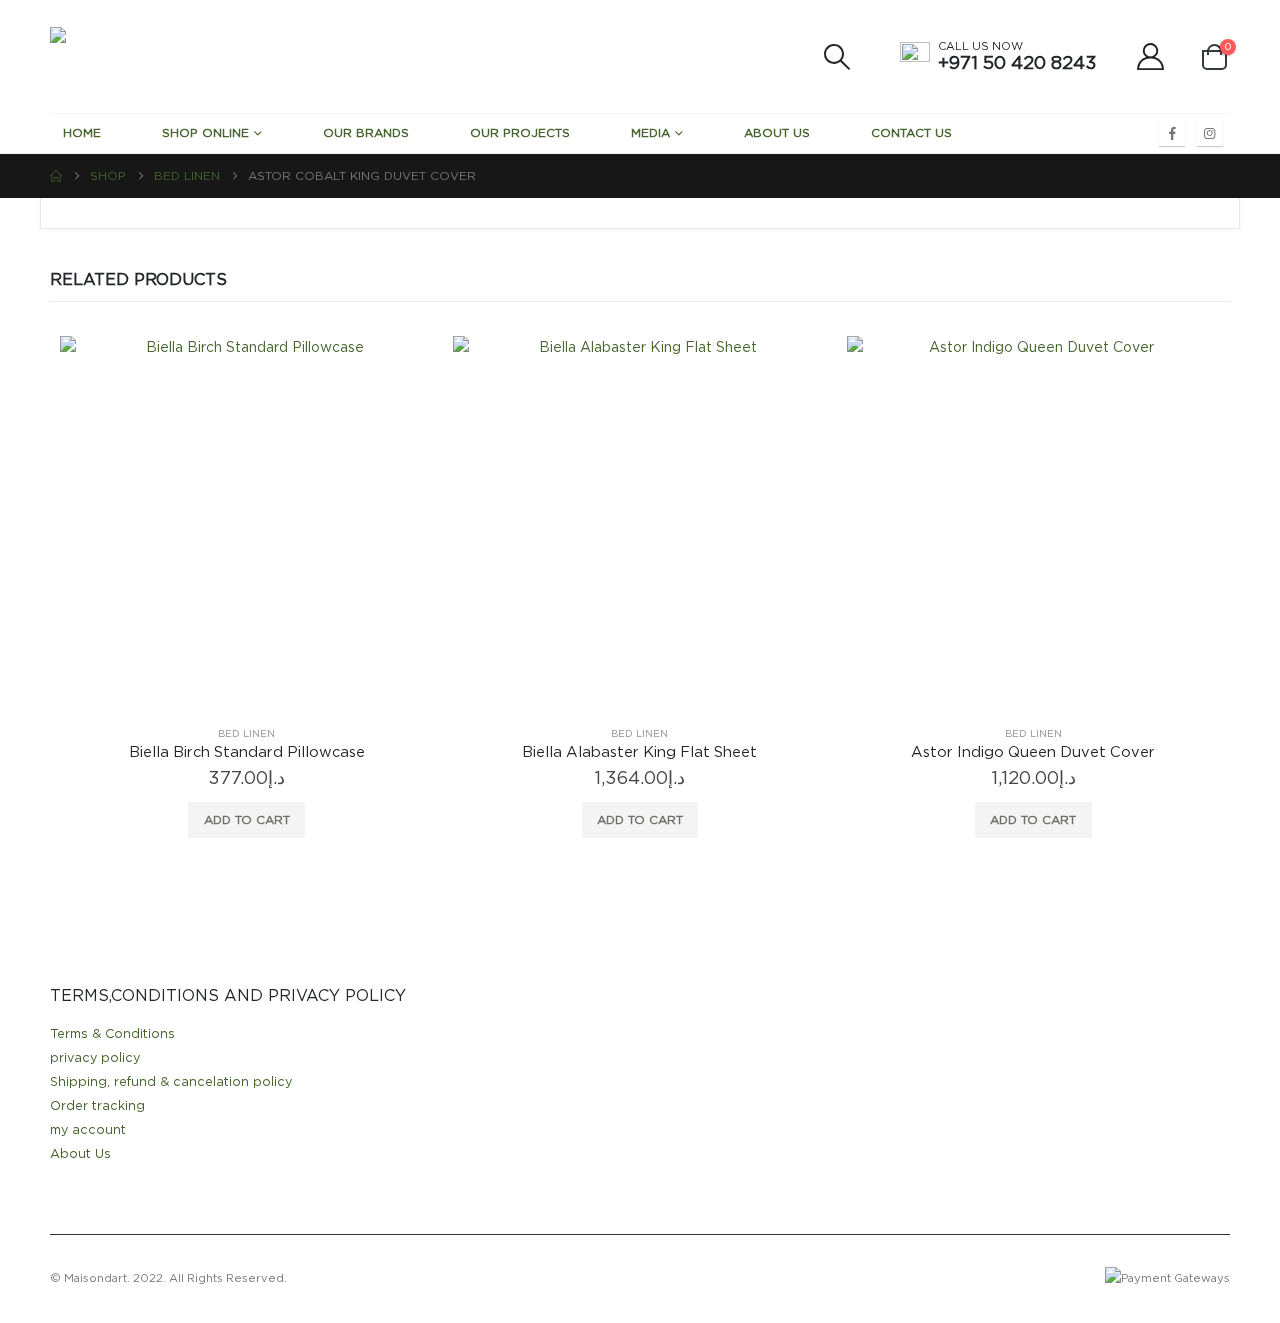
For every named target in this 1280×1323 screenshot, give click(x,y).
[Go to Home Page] (56, 176)
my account (88, 1130)
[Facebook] (1172, 133)
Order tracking (97, 1106)
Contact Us (911, 133)
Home (82, 133)
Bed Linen (246, 734)
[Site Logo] (200, 56)
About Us (777, 133)
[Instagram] (1210, 133)
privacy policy (95, 1058)
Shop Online (205, 133)
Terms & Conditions (112, 1034)
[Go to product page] (246, 522)
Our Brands (366, 133)
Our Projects (520, 133)
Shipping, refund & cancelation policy (171, 1082)
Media (650, 133)
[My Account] (1151, 56)
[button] (837, 57)
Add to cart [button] (247, 820)
